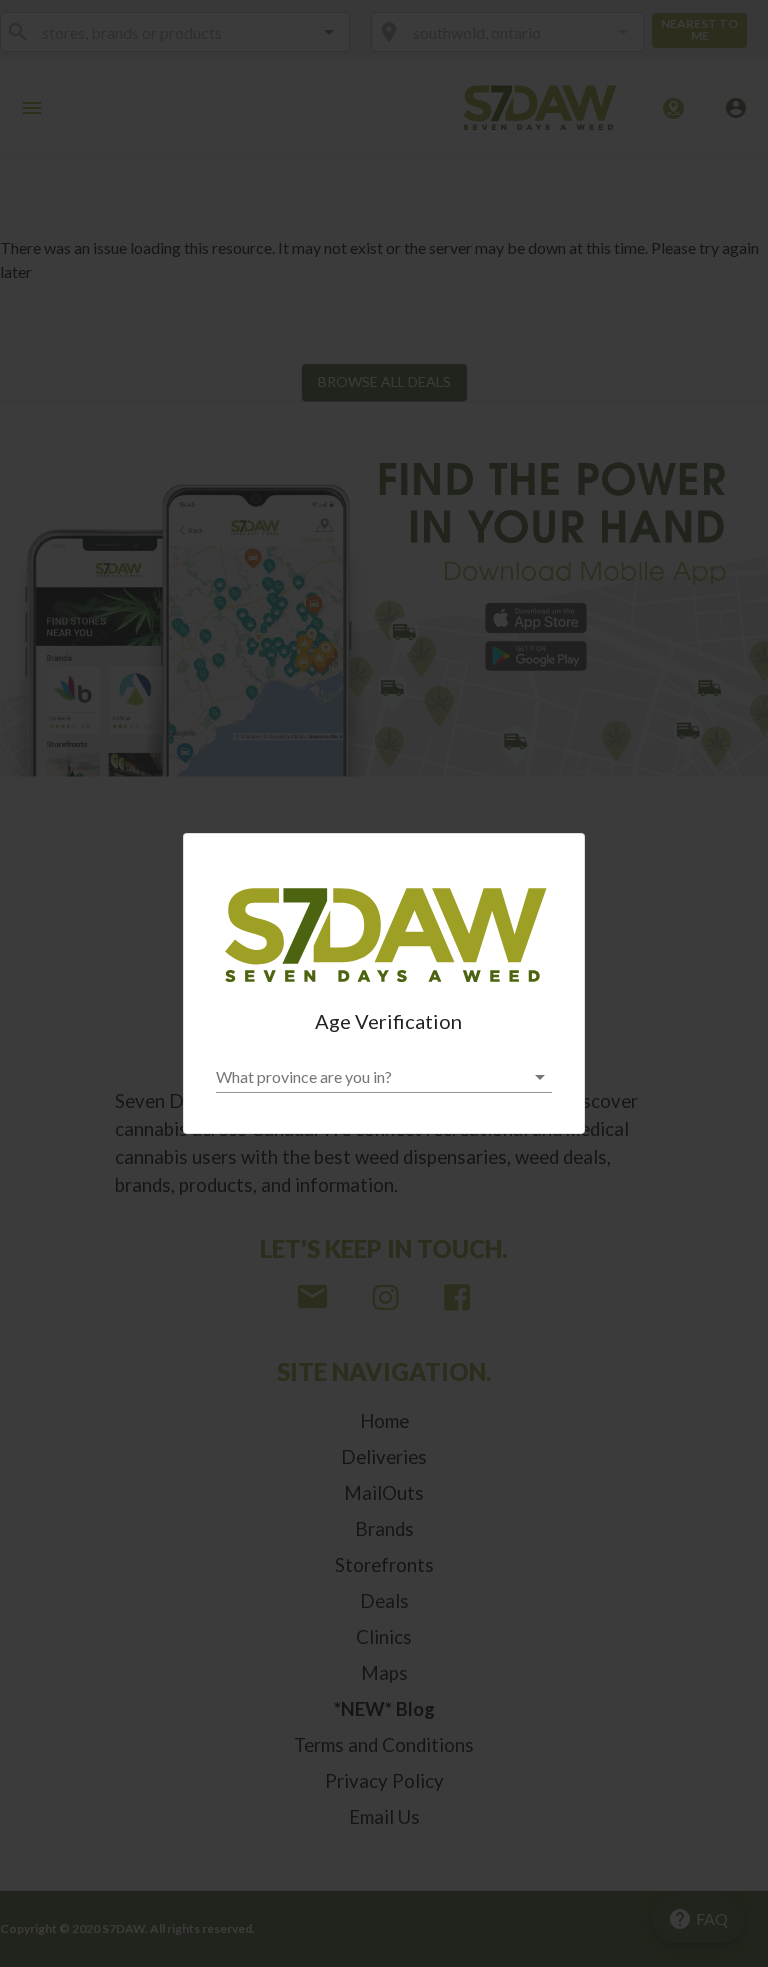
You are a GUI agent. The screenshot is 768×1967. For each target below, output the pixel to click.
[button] (384, 1077)
